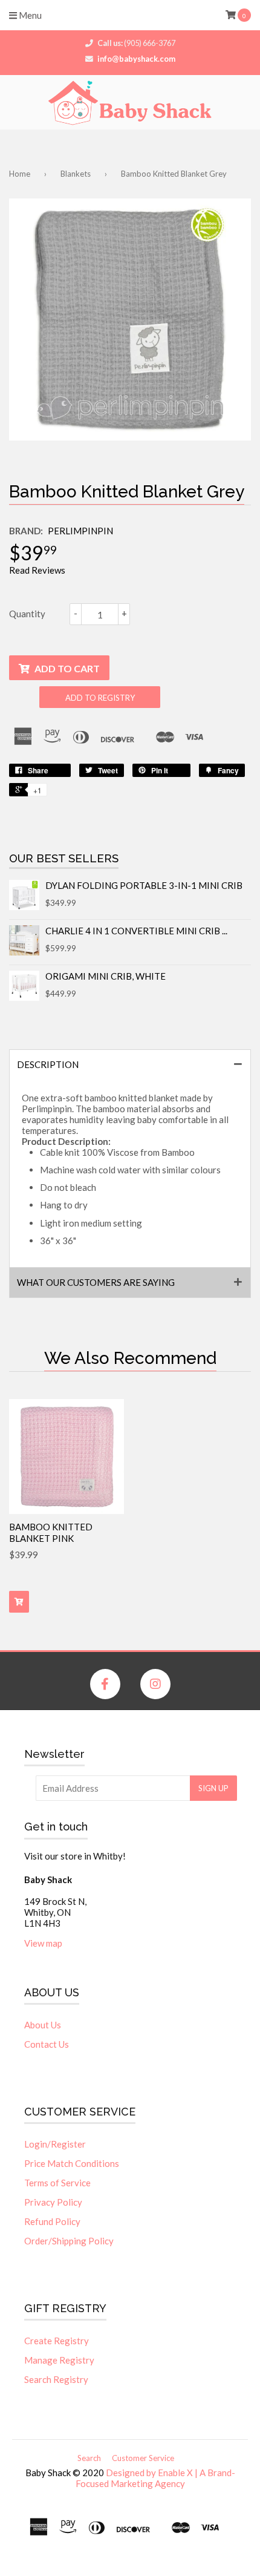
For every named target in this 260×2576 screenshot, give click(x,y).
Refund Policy (52, 2221)
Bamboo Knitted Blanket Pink (51, 1533)
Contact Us (47, 2044)
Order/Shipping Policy (69, 2241)
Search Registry (56, 2379)
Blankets (76, 174)
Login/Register (55, 2144)
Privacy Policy (53, 2202)
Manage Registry (59, 2360)
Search (89, 2458)
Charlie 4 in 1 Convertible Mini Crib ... (136, 931)
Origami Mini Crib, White (106, 976)
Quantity (27, 614)
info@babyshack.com (136, 59)
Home (20, 174)
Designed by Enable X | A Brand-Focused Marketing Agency (155, 2478)
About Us (43, 2025)
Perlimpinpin (80, 531)
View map (43, 1943)
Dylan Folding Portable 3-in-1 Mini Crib (144, 885)
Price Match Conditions (72, 2163)
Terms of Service (57, 2183)
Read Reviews (37, 570)
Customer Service (143, 2458)
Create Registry (57, 2341)
